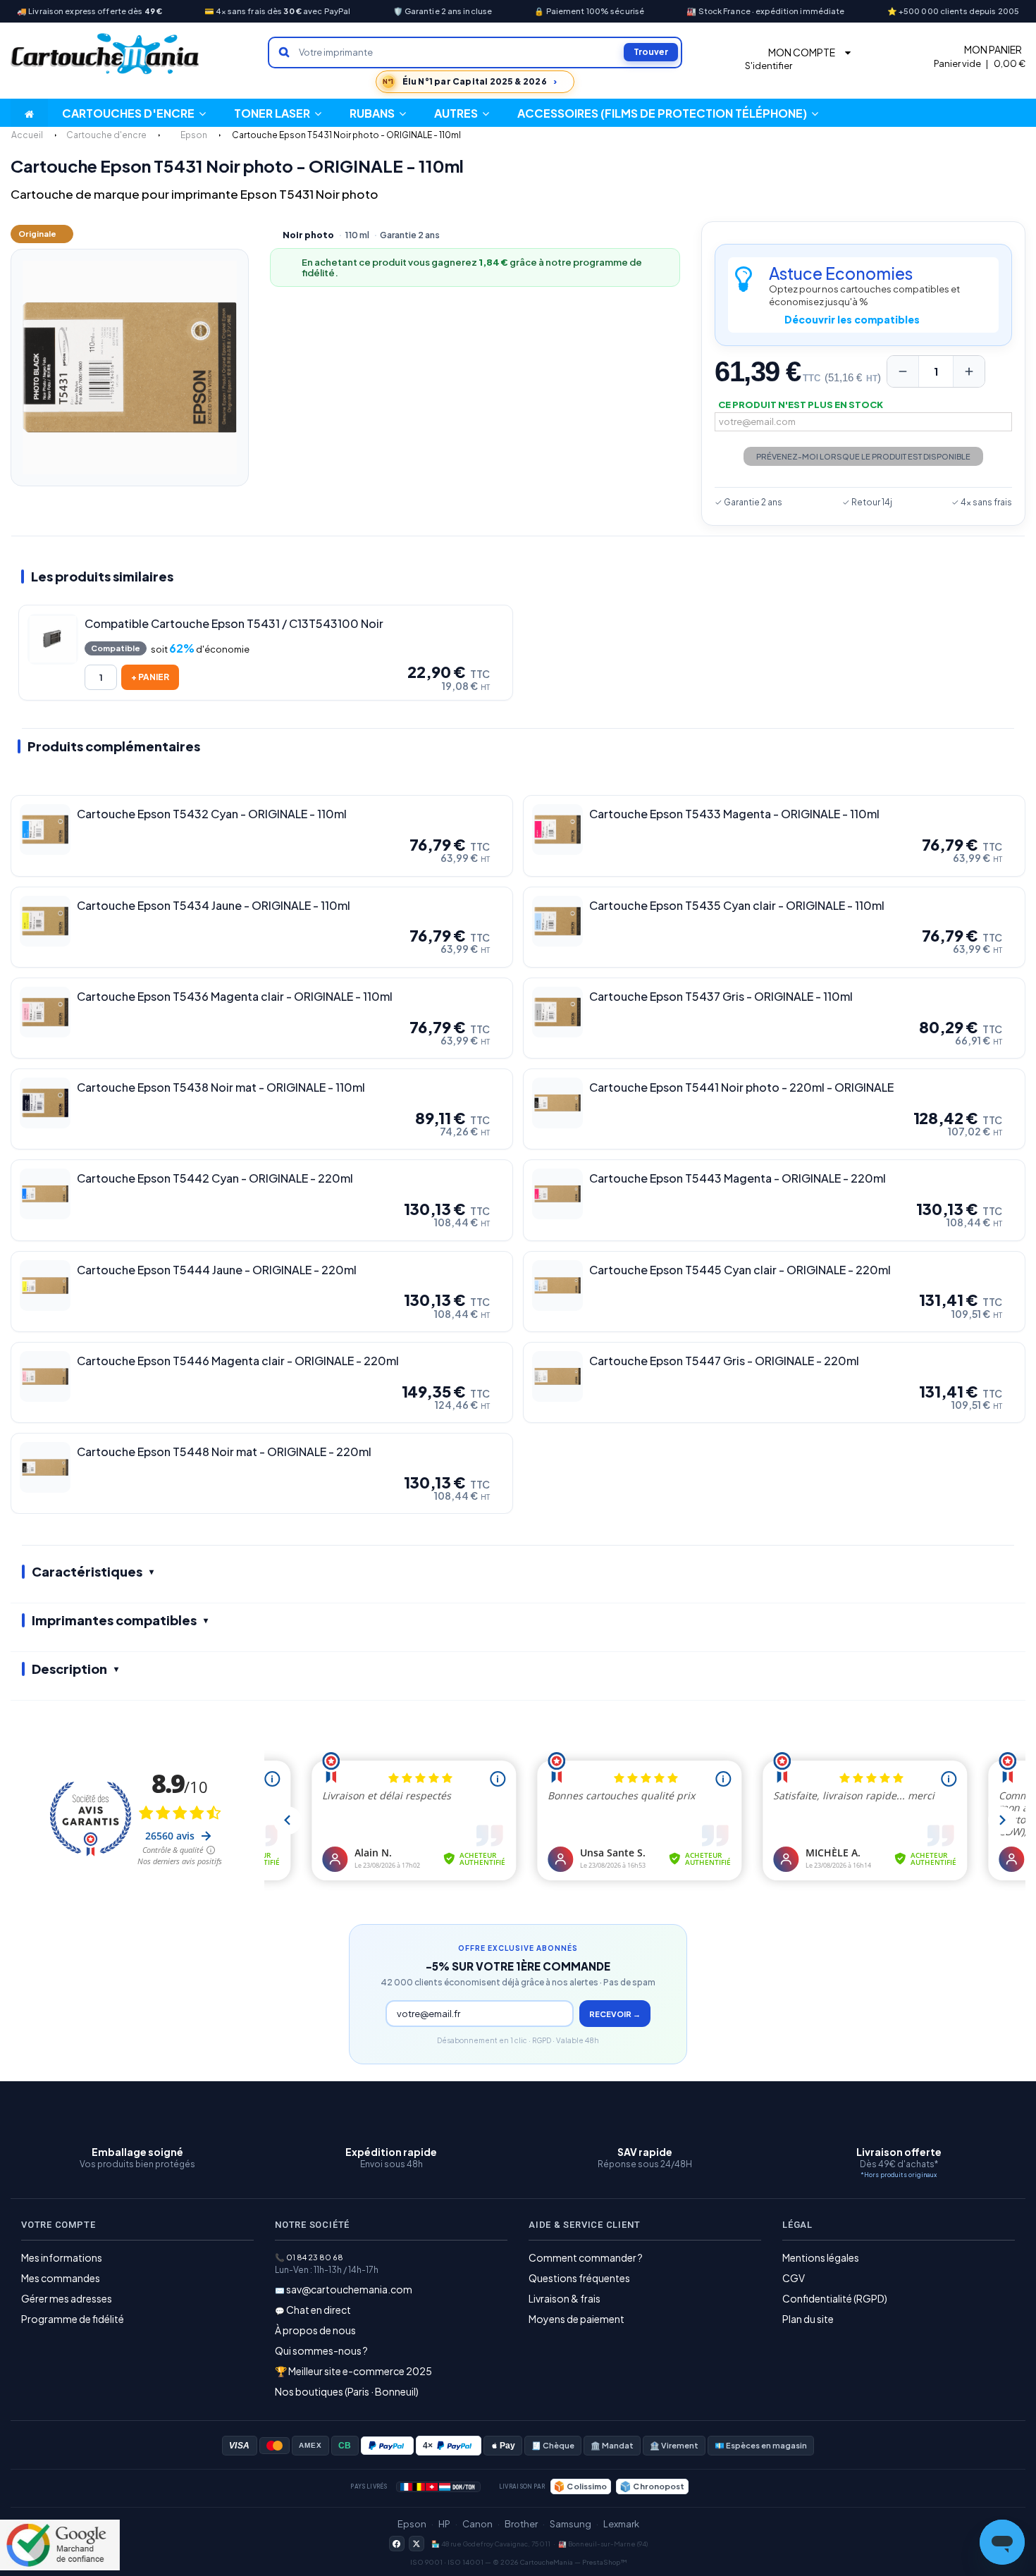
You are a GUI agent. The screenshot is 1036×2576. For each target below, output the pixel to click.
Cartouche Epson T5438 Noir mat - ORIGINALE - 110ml (221, 1087)
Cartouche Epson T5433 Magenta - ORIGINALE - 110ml (734, 814)
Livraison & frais (565, 2298)
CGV (794, 2278)
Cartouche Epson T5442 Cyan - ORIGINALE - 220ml (215, 1178)
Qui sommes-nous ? (321, 2350)
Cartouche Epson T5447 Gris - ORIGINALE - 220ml (724, 1361)
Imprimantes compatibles (114, 1620)
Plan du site (808, 2319)
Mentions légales (821, 2257)
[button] (462, 113)
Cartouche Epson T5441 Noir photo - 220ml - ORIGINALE (741, 1087)
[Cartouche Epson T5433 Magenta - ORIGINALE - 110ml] (557, 830)
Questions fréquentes (579, 2278)
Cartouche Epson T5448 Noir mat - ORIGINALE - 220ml (224, 1452)
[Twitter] (417, 2544)
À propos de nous (315, 2330)
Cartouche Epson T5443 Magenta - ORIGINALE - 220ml (738, 1178)
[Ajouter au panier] (150, 677)
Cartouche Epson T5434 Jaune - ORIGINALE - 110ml (214, 906)
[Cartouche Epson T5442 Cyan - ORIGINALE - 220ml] (45, 1194)
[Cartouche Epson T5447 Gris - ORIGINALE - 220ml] (557, 1376)
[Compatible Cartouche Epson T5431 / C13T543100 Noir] (53, 639)
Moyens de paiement (576, 2319)
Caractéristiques (87, 1571)
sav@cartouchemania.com (349, 2289)
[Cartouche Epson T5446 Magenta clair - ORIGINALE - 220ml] (45, 1376)
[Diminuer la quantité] (903, 371)
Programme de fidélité (73, 2319)
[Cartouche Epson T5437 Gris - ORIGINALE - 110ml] (557, 1012)
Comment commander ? (586, 2257)
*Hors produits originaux (899, 2175)
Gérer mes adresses (67, 2298)
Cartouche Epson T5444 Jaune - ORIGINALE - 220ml (217, 1270)
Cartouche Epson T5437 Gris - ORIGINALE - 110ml (721, 997)
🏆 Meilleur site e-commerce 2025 (353, 2371)
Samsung (571, 2524)
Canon (477, 2524)
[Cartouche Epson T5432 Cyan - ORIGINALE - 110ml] (45, 830)
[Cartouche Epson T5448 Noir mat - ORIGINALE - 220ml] (45, 1467)
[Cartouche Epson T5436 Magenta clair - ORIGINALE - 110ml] (45, 1012)
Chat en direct (319, 2310)
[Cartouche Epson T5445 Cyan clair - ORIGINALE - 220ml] (557, 1286)
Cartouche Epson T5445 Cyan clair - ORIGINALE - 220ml (740, 1270)
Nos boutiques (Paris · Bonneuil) (347, 2391)
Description (69, 1669)
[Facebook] (397, 2544)
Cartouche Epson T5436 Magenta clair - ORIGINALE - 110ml (235, 997)
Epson (412, 2524)
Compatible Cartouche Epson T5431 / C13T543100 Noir (234, 624)
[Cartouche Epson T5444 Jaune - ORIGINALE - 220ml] (45, 1286)
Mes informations (62, 2257)
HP (444, 2524)
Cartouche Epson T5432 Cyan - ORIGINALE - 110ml (212, 814)
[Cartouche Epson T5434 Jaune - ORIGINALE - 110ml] (45, 921)
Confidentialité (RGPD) (835, 2298)
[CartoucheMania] (106, 54)
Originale (37, 234)
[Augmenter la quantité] (969, 371)
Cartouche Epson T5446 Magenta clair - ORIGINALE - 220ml (238, 1361)
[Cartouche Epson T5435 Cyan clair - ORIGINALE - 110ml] (557, 921)
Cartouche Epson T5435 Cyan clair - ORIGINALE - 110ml (737, 906)
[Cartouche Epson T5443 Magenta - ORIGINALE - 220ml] (557, 1194)
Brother (521, 2524)
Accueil (27, 135)
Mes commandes (61, 2278)
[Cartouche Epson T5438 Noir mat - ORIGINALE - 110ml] (45, 1103)
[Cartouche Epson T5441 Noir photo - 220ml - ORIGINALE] (557, 1103)
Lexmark (621, 2524)
